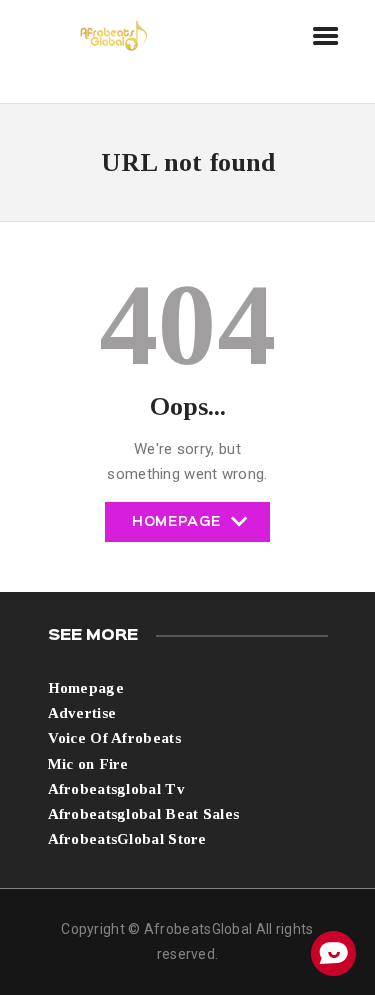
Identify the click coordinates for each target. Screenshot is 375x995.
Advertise (82, 713)
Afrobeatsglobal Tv (116, 789)
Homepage (176, 529)
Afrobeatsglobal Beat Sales (144, 814)
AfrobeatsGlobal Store (127, 839)
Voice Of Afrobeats (114, 738)
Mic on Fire (88, 764)
